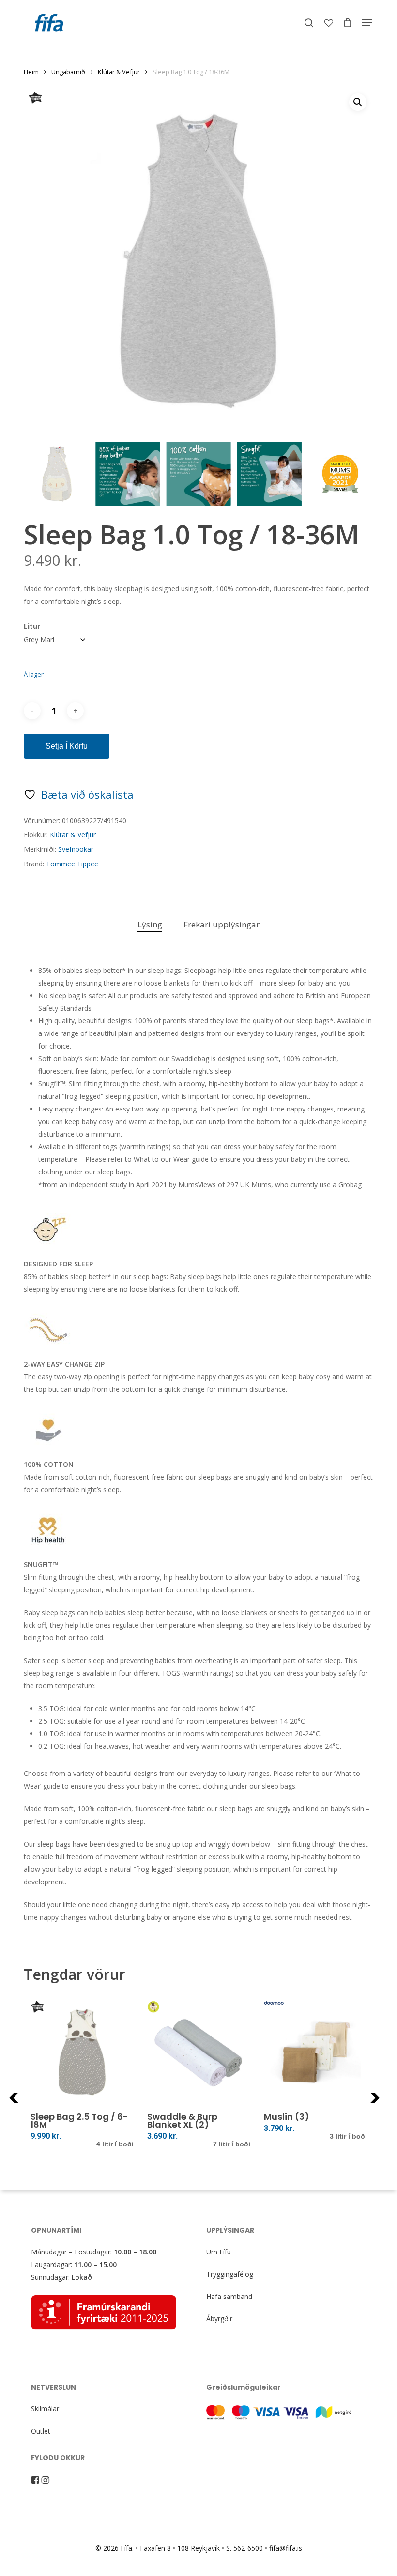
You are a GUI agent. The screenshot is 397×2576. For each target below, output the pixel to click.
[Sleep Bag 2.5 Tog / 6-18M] (82, 2052)
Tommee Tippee (72, 864)
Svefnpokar (76, 849)
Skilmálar (45, 2409)
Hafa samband (229, 2296)
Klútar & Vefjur (119, 72)
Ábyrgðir (219, 2319)
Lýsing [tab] (150, 924)
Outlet (41, 2431)
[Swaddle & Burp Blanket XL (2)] (199, 2052)
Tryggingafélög (230, 2274)
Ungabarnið (68, 72)
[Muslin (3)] (315, 2052)
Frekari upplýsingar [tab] (221, 924)
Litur (32, 626)
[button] (367, 23)
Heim (31, 72)
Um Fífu (219, 2252)
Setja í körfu (67, 746)
